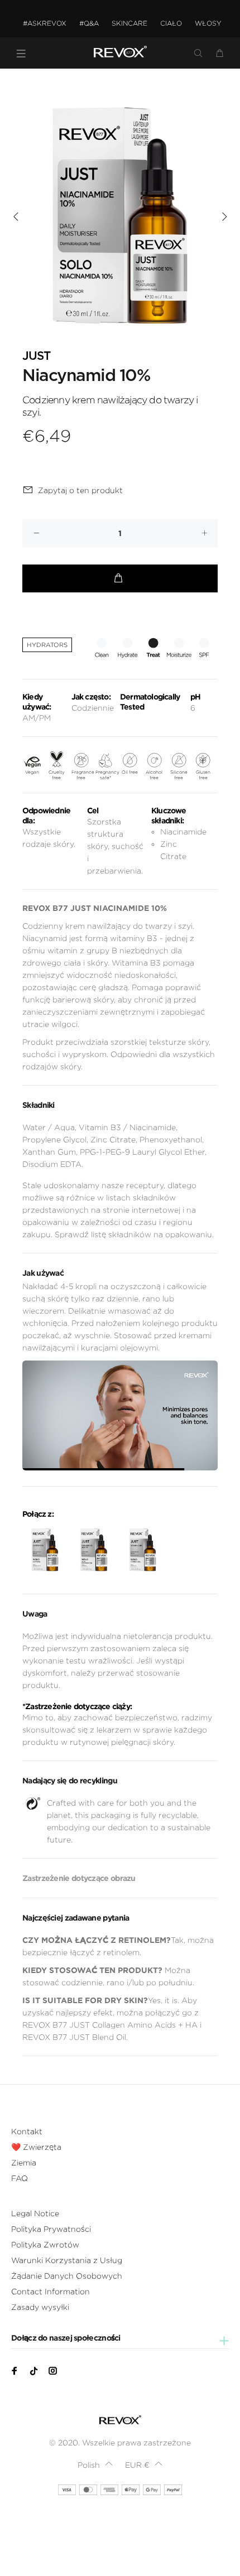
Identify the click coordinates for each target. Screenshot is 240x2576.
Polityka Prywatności (51, 2229)
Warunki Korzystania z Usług (67, 2260)
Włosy (208, 23)
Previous (16, 216)
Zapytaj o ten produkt (80, 490)
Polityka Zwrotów (45, 2245)
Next (224, 216)
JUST (36, 356)
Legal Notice (35, 2213)
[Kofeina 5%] (45, 1550)
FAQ (20, 2178)
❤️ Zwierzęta (36, 2147)
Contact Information (51, 2292)
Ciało (171, 23)
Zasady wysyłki (40, 2307)
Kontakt (27, 2131)
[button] (95, 2465)
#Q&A (89, 23)
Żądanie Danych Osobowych (67, 2276)
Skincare (129, 23)
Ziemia (24, 2163)
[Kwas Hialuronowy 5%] (93, 1550)
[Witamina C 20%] (143, 1550)
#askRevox (45, 23)
